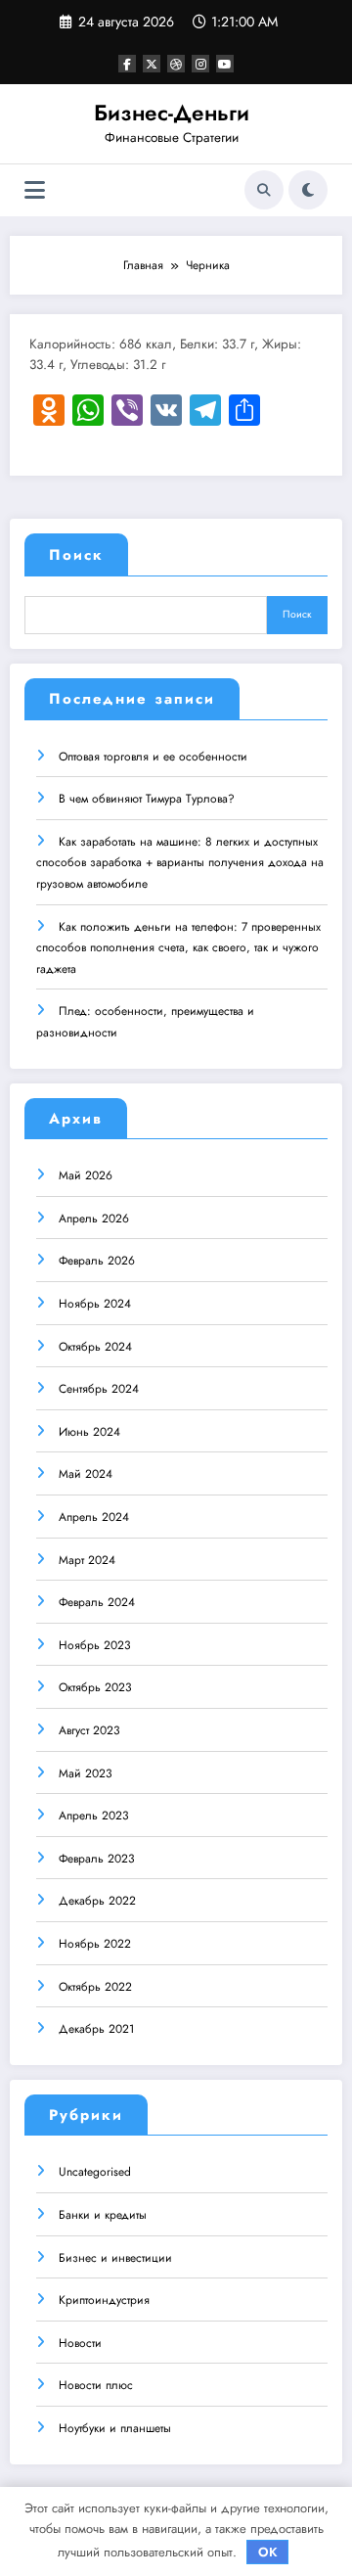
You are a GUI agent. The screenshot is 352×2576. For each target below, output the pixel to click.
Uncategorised (95, 2172)
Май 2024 (86, 1474)
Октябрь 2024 (95, 1347)
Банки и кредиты (103, 2215)
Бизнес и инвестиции (115, 2258)
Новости (80, 2343)
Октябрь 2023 (95, 1687)
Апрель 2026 (94, 1219)
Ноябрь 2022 (95, 1944)
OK (268, 2552)
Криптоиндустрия (104, 2300)
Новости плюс (96, 2385)
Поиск (76, 555)
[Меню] (35, 190)
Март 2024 (87, 1560)
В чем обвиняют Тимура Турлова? (147, 799)
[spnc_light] (308, 190)
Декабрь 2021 (96, 2029)
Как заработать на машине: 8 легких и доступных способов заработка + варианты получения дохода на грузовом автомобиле (180, 863)
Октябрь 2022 (95, 1987)
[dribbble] (176, 64)
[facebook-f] (127, 64)
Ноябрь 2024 (95, 1304)
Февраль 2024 (97, 1602)
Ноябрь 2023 (95, 1645)
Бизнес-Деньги (172, 113)
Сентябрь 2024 (99, 1389)
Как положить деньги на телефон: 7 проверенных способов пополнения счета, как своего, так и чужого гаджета (178, 948)
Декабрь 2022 (97, 1901)
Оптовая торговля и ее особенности (153, 757)
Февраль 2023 (97, 1859)
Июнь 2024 (89, 1432)
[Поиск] (264, 190)
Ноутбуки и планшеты (115, 2428)
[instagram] (200, 64)
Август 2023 (89, 1730)
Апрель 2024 (94, 1517)
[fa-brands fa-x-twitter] (152, 64)
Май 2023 (86, 1773)
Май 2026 (86, 1175)
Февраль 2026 (97, 1261)
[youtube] (225, 64)
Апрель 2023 (94, 1816)
